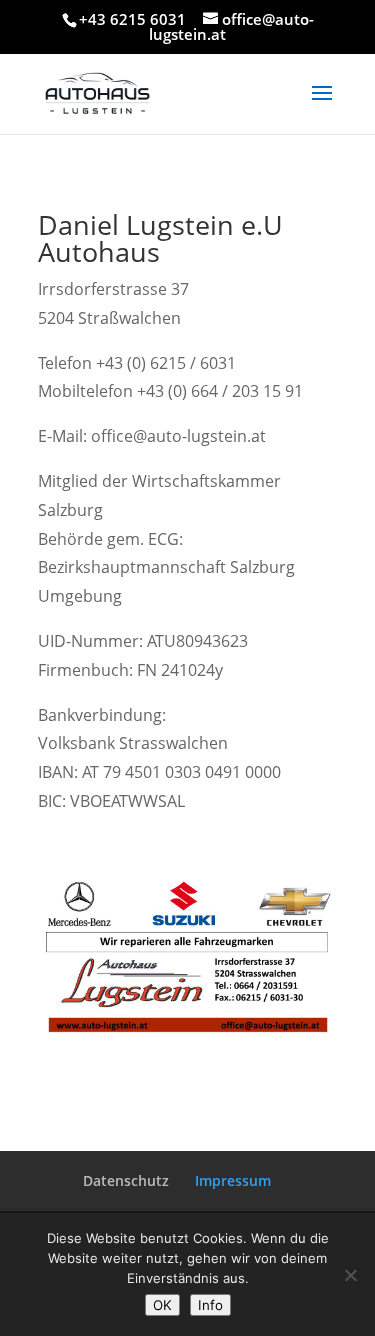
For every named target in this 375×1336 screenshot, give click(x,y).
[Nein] (350, 1275)
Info (210, 1305)
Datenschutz (126, 1180)
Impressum (233, 1180)
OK (162, 1305)
